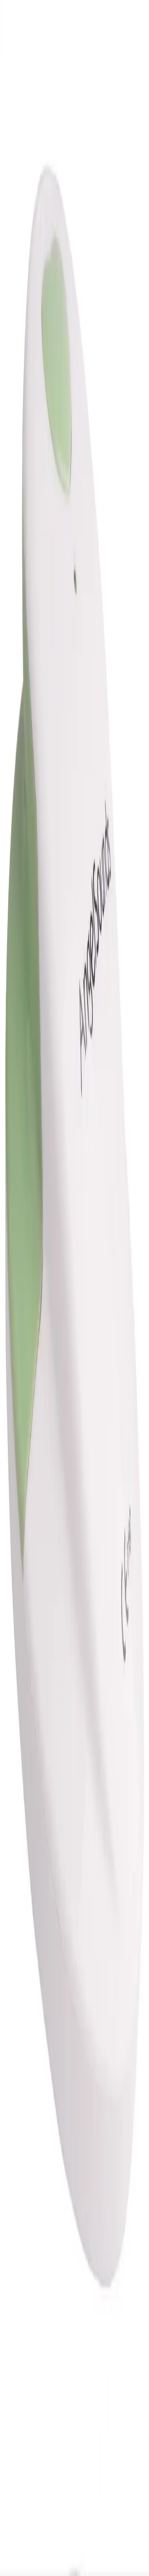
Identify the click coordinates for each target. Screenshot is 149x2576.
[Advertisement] (74, 599)
